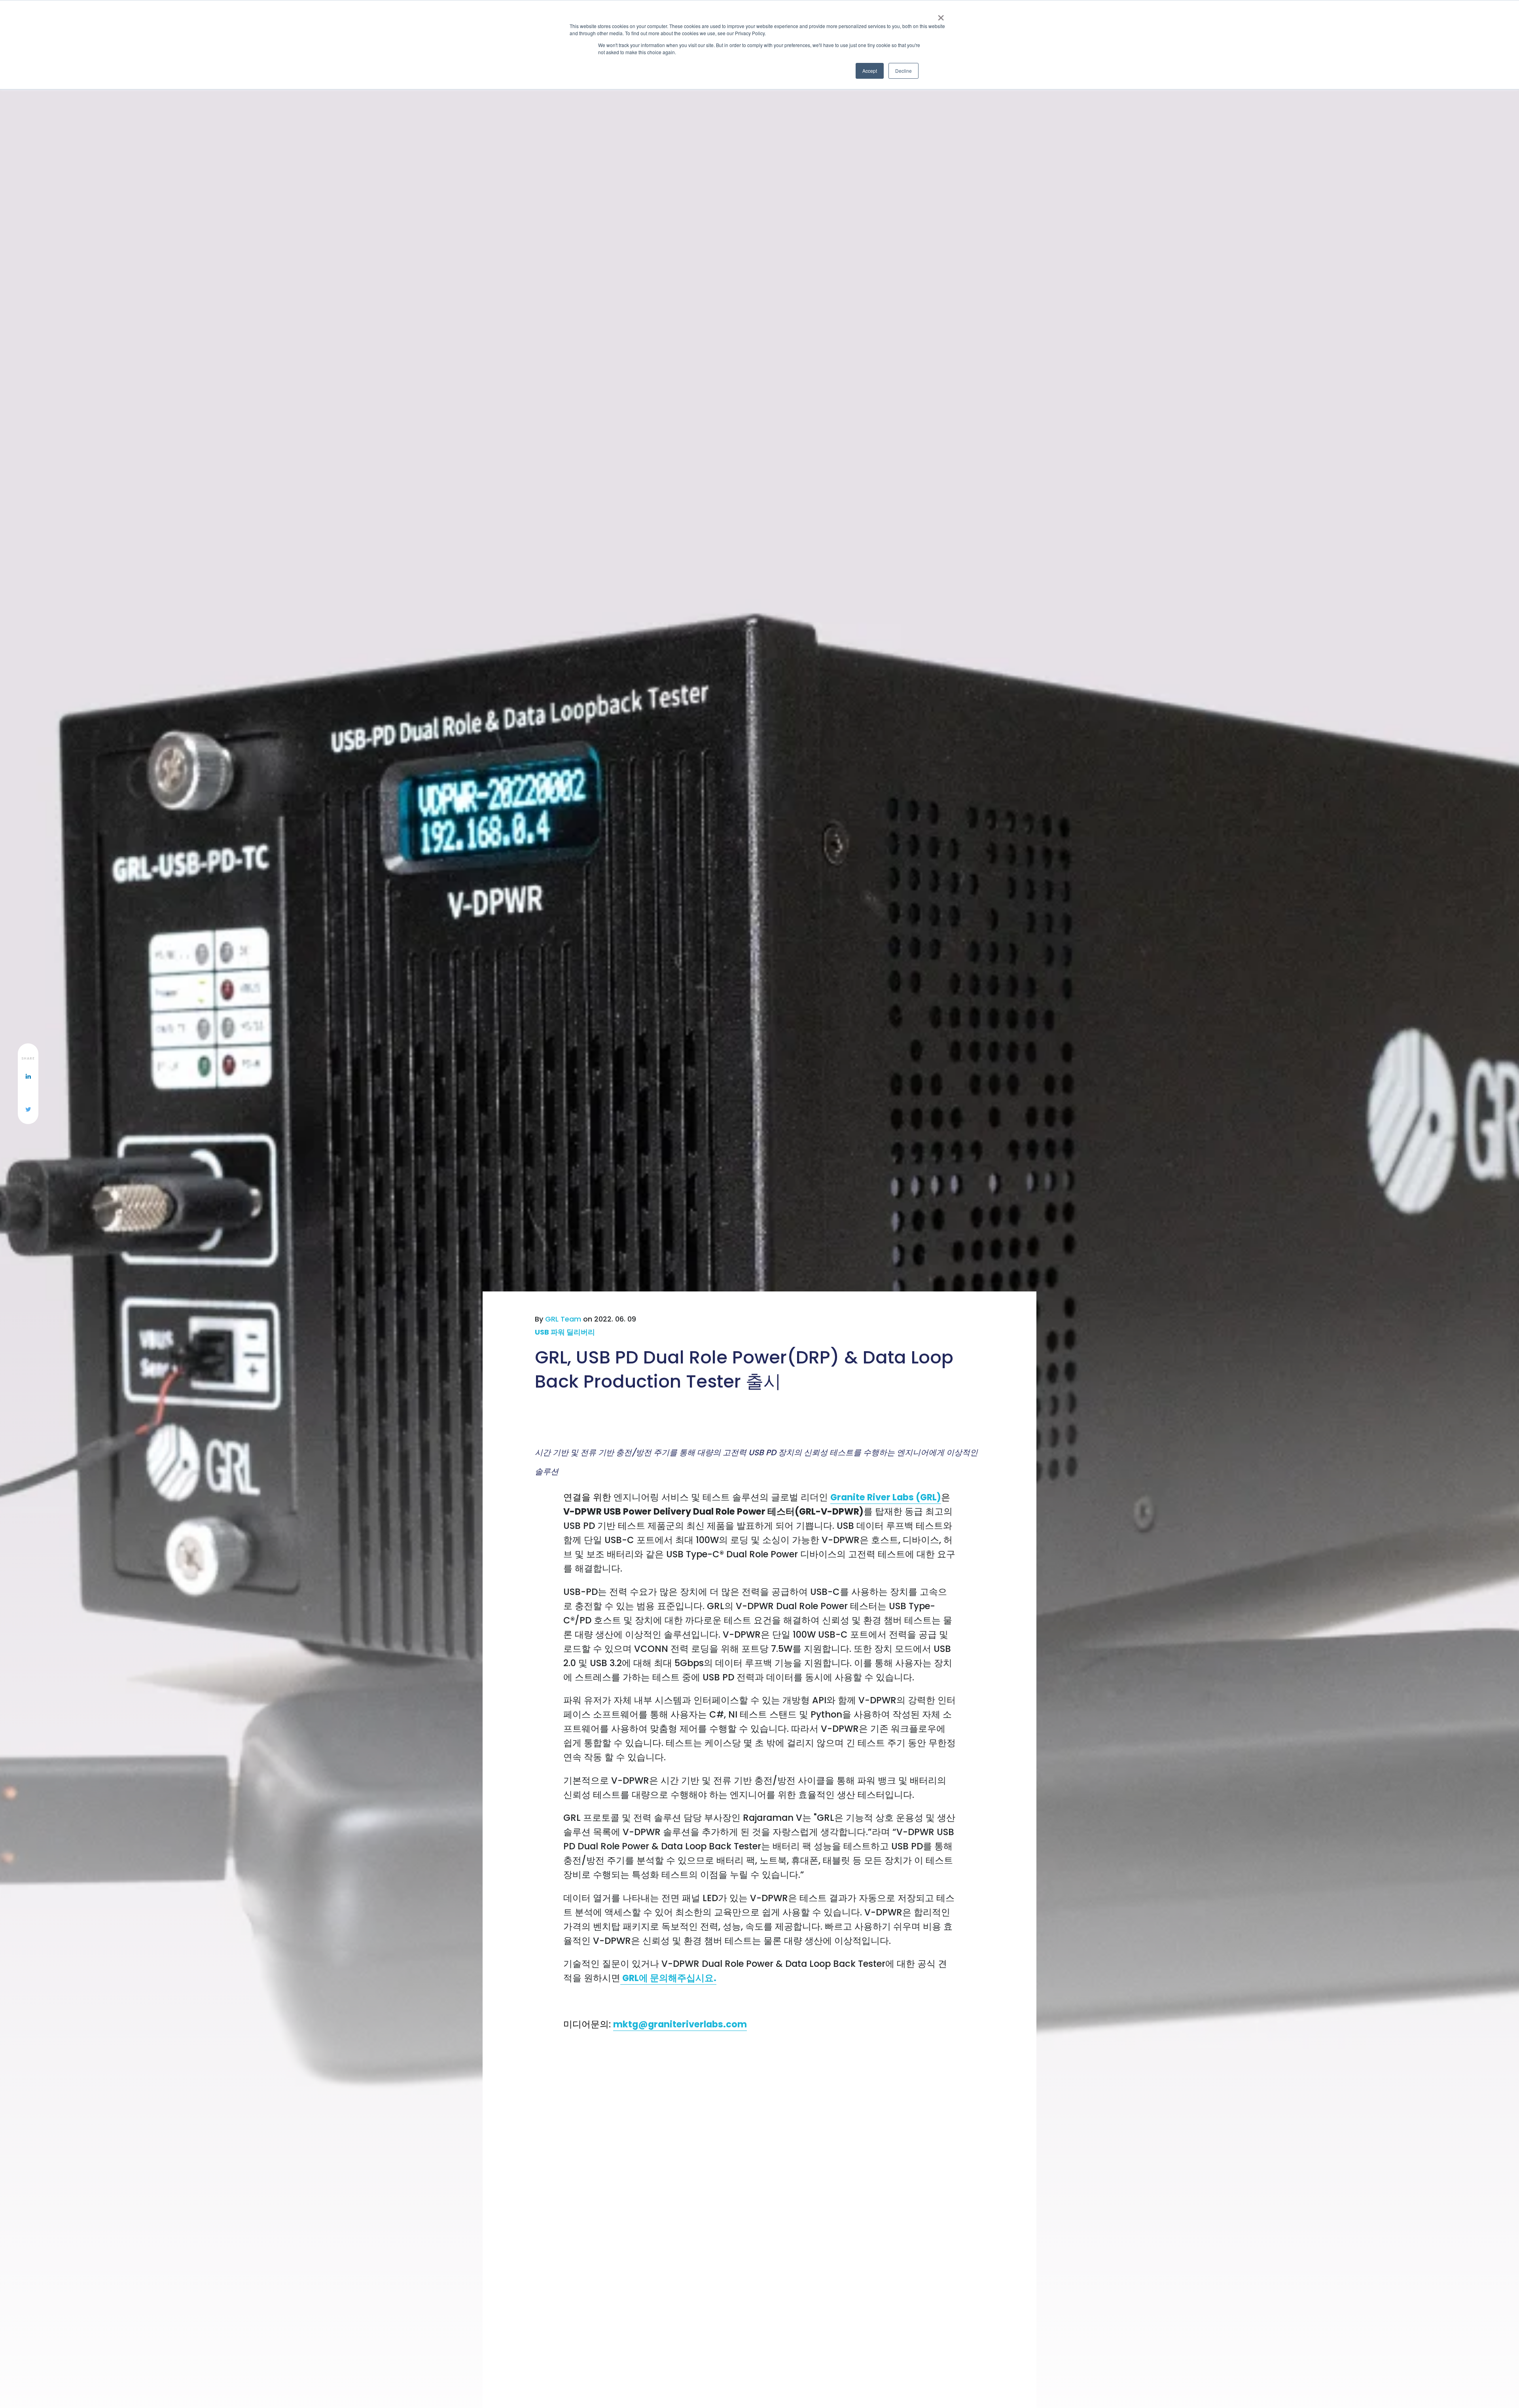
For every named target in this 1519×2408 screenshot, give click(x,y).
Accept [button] (870, 71)
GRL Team (563, 1319)
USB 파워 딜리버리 (565, 1332)
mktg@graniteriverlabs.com (680, 2024)
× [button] (941, 15)
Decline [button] (903, 71)
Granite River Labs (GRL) (886, 1497)
